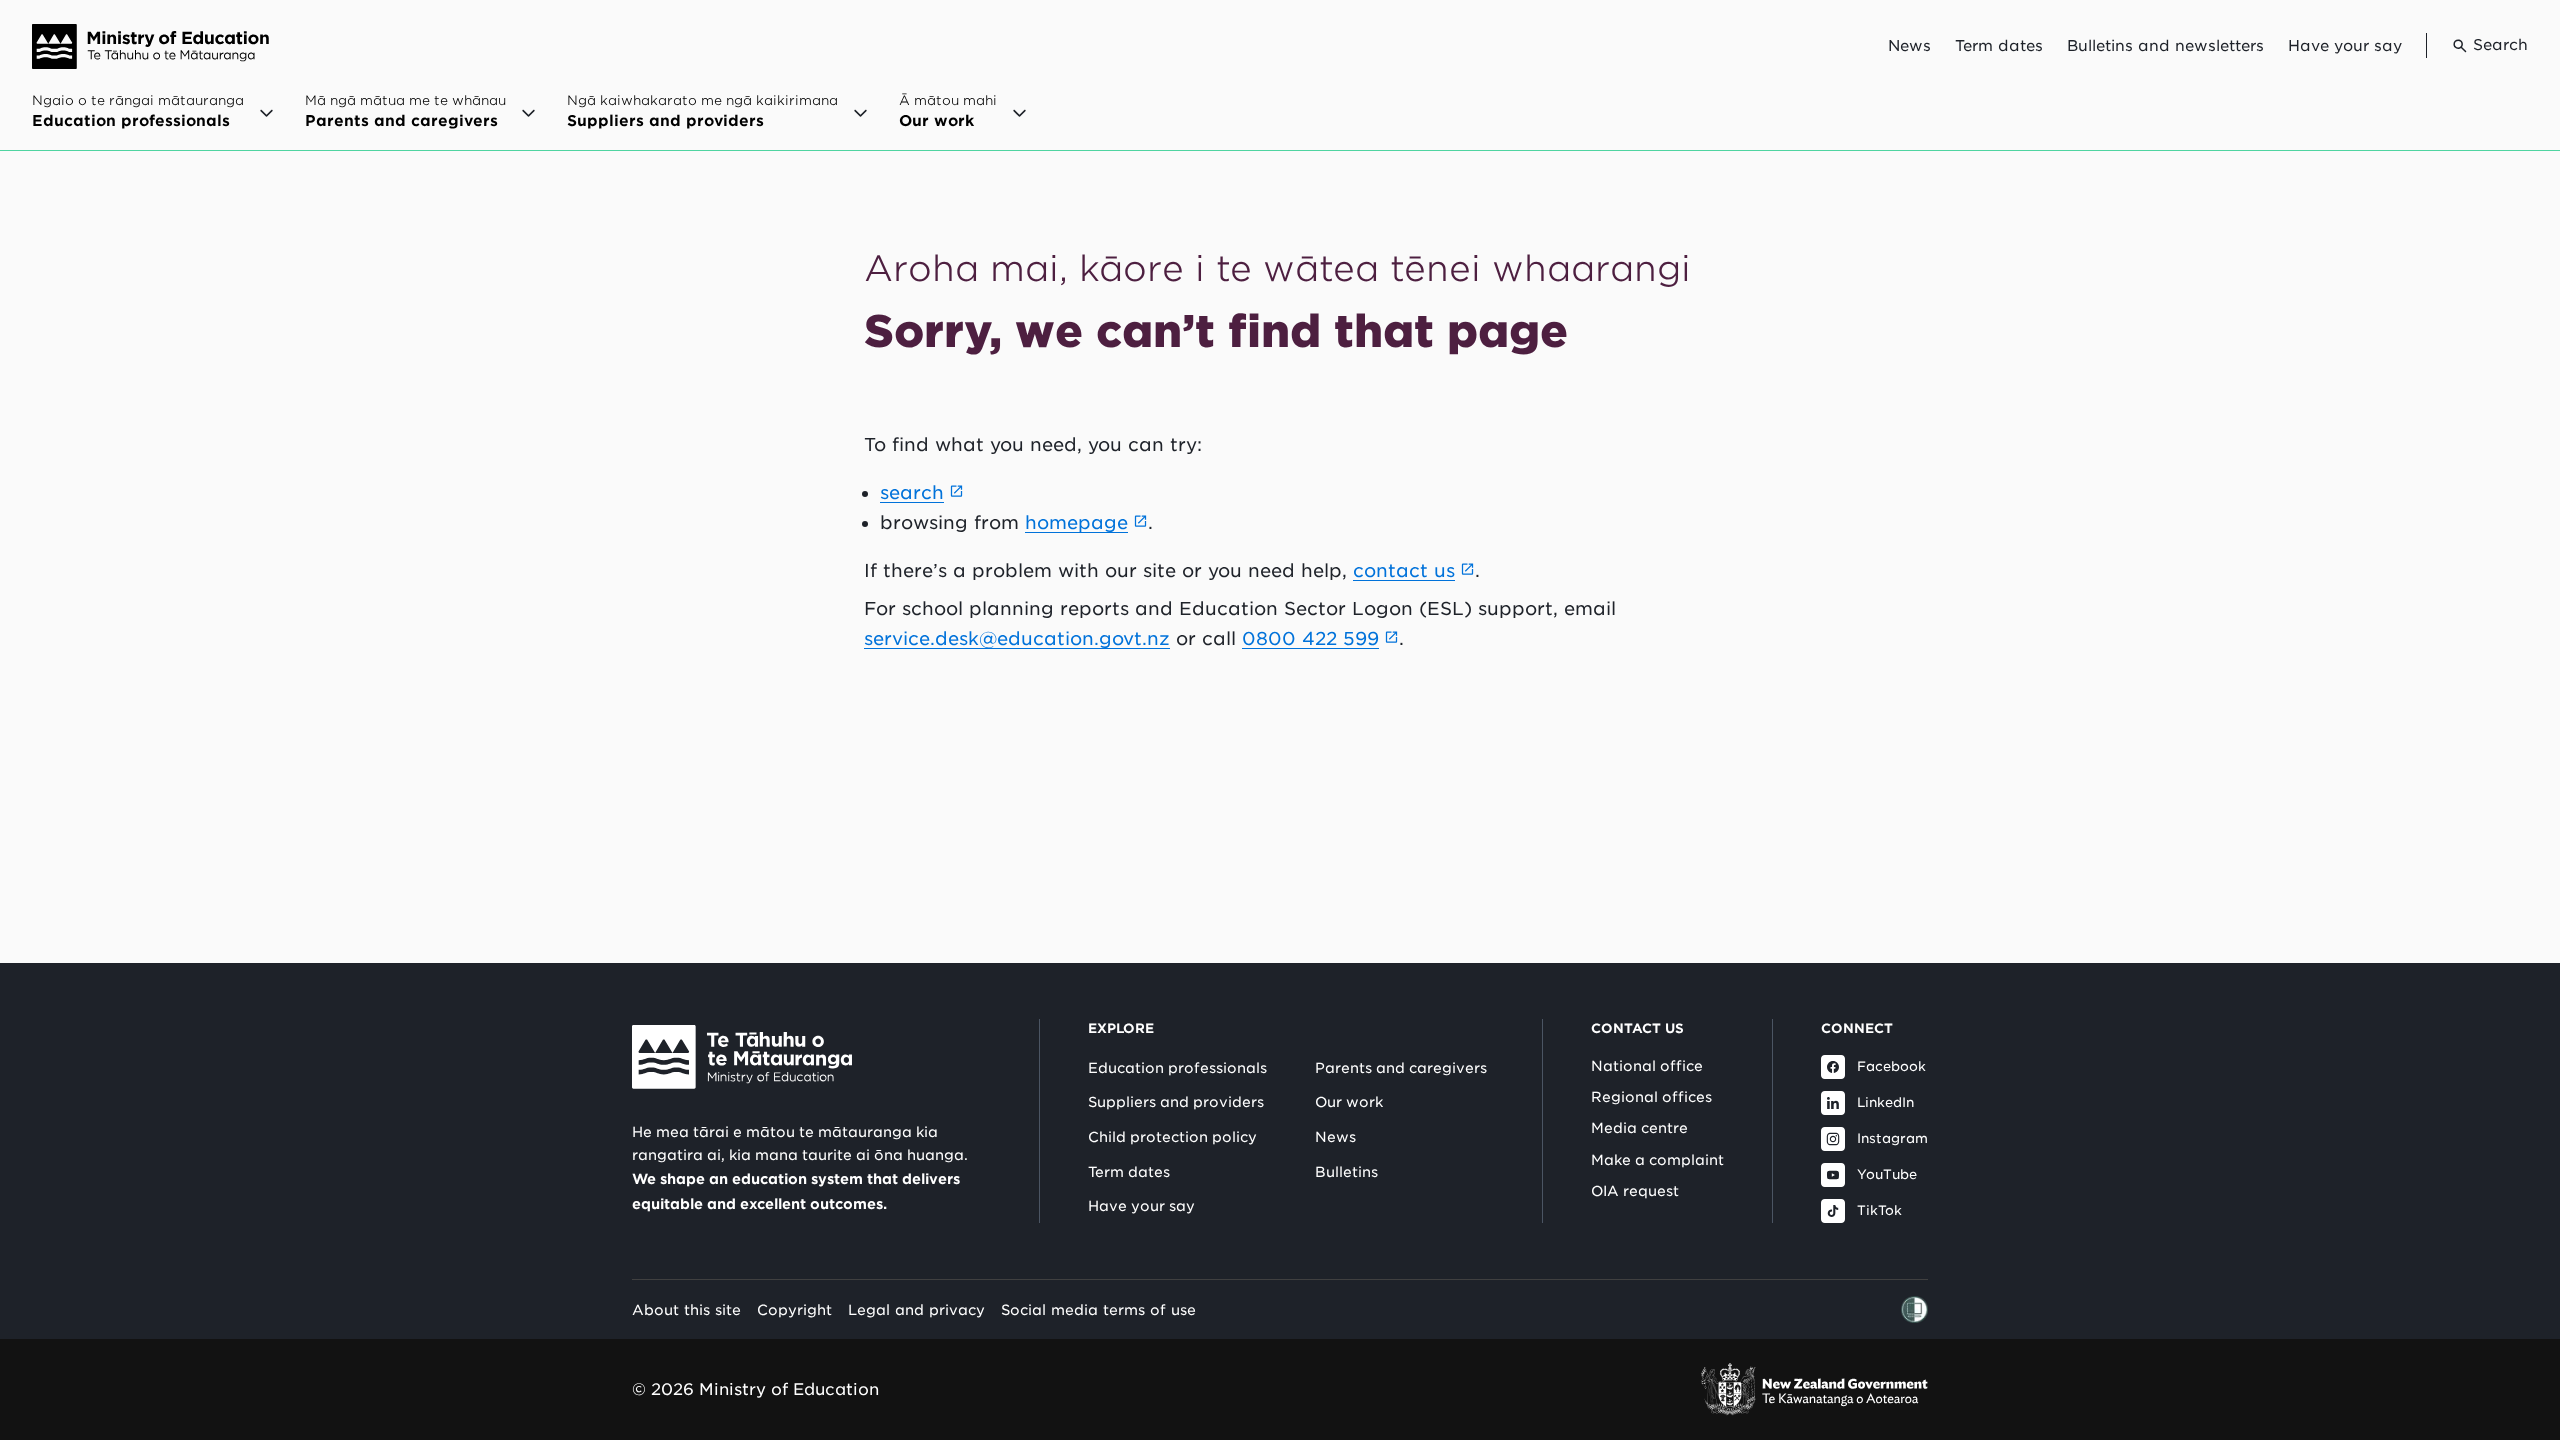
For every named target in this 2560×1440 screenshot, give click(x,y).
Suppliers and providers (1176, 1102)
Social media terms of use (1098, 1309)
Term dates (1999, 46)
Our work (1349, 1102)
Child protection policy (1172, 1137)
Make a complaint (1657, 1160)
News (1909, 46)
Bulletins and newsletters (2165, 46)
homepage (1076, 522)
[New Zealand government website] (1814, 1389)
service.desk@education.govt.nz (1017, 638)
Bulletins (1346, 1172)
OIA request (1635, 1191)
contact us (1404, 570)
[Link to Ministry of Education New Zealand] (742, 1057)
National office (1647, 1066)
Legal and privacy (916, 1309)
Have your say (2345, 46)
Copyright (794, 1309)
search (912, 492)
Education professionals (1177, 1068)
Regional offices (1651, 1097)
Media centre (1639, 1128)
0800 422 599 (1310, 638)
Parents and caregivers (1401, 1068)
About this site (686, 1309)
